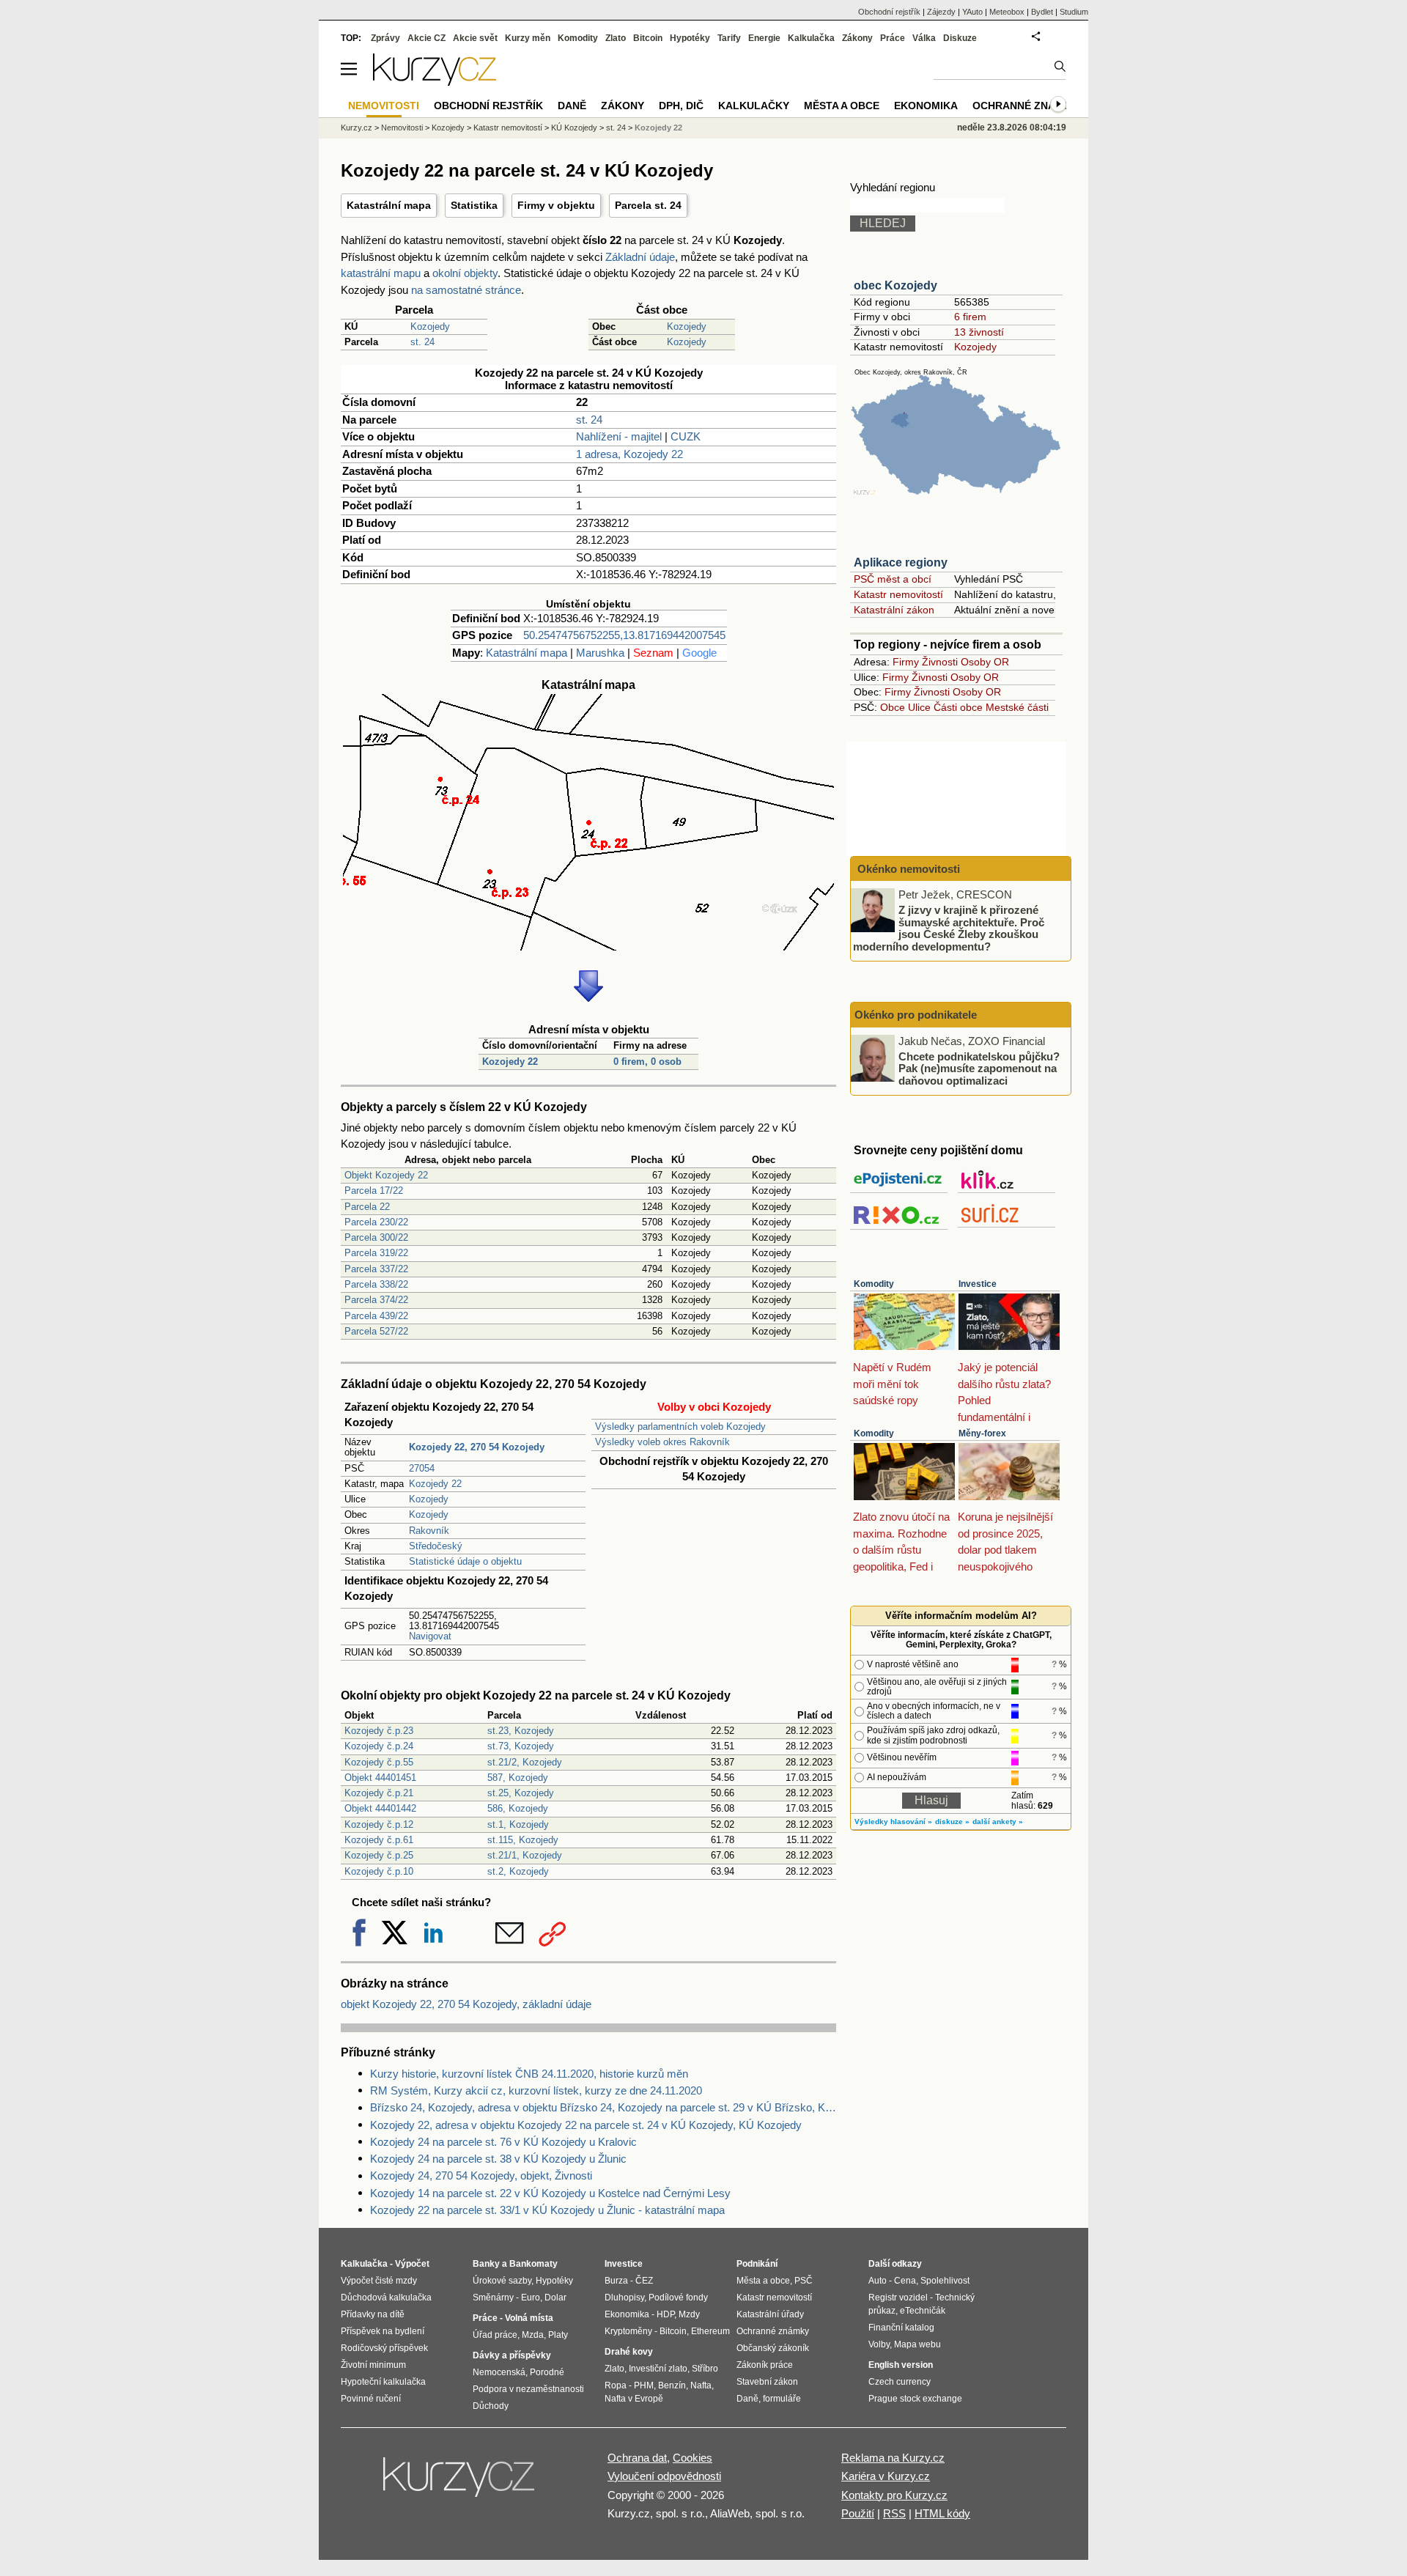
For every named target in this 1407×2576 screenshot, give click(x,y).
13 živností (979, 332)
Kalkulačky (754, 106)
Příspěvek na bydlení (383, 2331)
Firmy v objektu (556, 205)
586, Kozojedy (518, 1808)
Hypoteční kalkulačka (383, 2382)
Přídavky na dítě (373, 2314)
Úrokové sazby (502, 2281)
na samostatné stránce (466, 290)
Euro (531, 2298)
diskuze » (952, 1822)
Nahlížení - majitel (619, 436)
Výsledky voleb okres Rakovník (662, 1442)
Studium (1074, 12)
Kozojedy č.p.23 (379, 1731)
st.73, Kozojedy (521, 1746)
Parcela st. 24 (648, 205)
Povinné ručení (371, 2399)
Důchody (491, 2406)
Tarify (729, 38)
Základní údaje (640, 257)
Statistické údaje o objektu (465, 1561)
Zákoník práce (765, 2365)
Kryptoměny (628, 2331)
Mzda (533, 2335)
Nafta (701, 2385)
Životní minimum (373, 2365)
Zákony (857, 38)
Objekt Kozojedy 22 (386, 1175)
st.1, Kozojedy (518, 1824)
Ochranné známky (1025, 106)
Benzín (672, 2385)
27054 (422, 1468)
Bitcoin (648, 38)
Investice (978, 1284)
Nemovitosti (402, 128)
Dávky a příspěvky (512, 2355)
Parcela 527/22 (376, 1331)
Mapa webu (917, 2344)
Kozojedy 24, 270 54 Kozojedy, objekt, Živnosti (481, 2175)
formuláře (782, 2399)
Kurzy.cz (357, 128)
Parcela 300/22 (376, 1237)
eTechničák (923, 2311)
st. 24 (422, 342)
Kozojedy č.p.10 (379, 1871)
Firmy (906, 662)
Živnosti (940, 662)
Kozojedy (430, 326)
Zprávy (385, 38)
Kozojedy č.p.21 (379, 1793)
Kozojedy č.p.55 (379, 1762)
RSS (894, 2513)
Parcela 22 (367, 1207)
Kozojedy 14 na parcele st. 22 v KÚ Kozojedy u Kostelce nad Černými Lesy (550, 2193)
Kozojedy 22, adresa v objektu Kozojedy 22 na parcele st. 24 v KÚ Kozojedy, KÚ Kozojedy (586, 2125)
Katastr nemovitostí (898, 594)
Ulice (919, 707)
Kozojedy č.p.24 (379, 1746)
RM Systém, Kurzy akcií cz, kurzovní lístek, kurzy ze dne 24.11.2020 (536, 2090)
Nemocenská (499, 2372)
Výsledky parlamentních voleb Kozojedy (680, 1427)
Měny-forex (982, 1433)
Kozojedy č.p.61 (379, 1840)
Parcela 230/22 (376, 1222)
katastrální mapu (381, 273)
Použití (858, 2513)
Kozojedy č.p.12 (379, 1824)
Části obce (958, 707)
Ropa (616, 2385)
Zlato (616, 38)
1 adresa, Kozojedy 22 (629, 454)
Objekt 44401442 (380, 1808)
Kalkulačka (811, 38)
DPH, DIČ (681, 106)
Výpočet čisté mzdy (379, 2281)
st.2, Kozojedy (518, 1871)
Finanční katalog (901, 2328)
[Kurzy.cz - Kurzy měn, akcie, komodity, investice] (435, 82)
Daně (572, 106)
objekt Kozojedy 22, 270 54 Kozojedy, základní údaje (466, 2004)
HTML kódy (942, 2513)
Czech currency (900, 2382)
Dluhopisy (624, 2298)
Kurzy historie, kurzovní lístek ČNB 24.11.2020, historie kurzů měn (529, 2074)
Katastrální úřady (770, 2314)
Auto (878, 2281)
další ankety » (998, 1822)
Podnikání (757, 2264)
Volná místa (529, 2318)
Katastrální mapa (389, 205)
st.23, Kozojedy (521, 1731)
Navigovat (430, 1636)
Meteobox (1007, 12)
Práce (893, 38)
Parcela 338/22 (376, 1284)
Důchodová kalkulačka (386, 2298)
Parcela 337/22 (376, 1269)
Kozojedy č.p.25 (379, 1855)
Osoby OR (985, 662)
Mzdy (689, 2314)
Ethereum (710, 2331)
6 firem (970, 317)
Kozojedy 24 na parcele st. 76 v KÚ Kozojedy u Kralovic (503, 2142)
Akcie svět (475, 38)
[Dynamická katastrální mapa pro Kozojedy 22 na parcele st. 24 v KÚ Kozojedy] (588, 946)
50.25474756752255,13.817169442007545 (624, 635)
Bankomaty (533, 2264)
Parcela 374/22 (376, 1300)
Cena (905, 2281)
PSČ (804, 2281)
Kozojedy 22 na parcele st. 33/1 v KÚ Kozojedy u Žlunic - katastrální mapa (547, 2210)
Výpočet (412, 2264)
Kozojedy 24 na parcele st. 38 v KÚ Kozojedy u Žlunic (498, 2159)
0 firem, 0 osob (647, 1062)
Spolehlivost (945, 2281)
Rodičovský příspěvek (384, 2348)
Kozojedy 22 (510, 1062)
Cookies (693, 2458)
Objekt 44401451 (380, 1778)
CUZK (686, 436)
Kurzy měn (528, 38)
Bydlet (1042, 12)
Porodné (547, 2372)
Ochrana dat (637, 2458)
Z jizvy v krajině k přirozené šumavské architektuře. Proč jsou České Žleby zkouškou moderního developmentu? (949, 928)
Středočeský (436, 1546)
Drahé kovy (629, 2352)
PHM (644, 2385)
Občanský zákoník (773, 2348)
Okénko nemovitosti (907, 869)
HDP (665, 2314)
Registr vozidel (898, 2298)
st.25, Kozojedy (521, 1793)
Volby (879, 2344)
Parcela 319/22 (376, 1253)
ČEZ (644, 2281)
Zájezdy (941, 12)
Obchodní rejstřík (889, 12)
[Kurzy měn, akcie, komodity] (460, 2483)
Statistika (474, 205)
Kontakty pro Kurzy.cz (894, 2495)
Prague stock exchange (915, 2399)
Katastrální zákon (894, 610)
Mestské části (1017, 707)
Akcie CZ (426, 38)
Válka (924, 38)
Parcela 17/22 (374, 1191)
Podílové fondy (678, 2298)
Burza (616, 2281)
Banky (486, 2264)
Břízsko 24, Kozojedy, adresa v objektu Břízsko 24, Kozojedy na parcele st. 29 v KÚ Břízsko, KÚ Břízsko (603, 2107)
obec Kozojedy (895, 285)
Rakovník (429, 1531)
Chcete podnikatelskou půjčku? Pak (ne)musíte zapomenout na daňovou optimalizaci (979, 1068)
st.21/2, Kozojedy (525, 1762)
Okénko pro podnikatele (916, 1015)
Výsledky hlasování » (893, 1822)
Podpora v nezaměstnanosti (528, 2389)
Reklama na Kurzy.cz (893, 2458)
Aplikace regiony (901, 562)
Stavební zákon (767, 2382)
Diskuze (960, 38)
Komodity (874, 1284)
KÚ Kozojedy (574, 128)
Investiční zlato (658, 2369)
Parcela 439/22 (376, 1316)
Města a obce (842, 106)
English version (901, 2365)
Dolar (555, 2298)
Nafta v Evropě (634, 2399)
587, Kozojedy (518, 1778)
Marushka (600, 653)
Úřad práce (495, 2335)
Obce (893, 707)
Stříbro (705, 2369)
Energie (764, 38)
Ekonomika (926, 106)
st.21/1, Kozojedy (525, 1855)
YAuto (972, 12)
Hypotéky (690, 38)
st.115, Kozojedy (523, 1840)
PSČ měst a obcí (893, 579)
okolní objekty (465, 273)
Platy (558, 2335)
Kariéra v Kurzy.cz (886, 2476)
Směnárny (493, 2298)
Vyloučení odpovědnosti (664, 2476)
